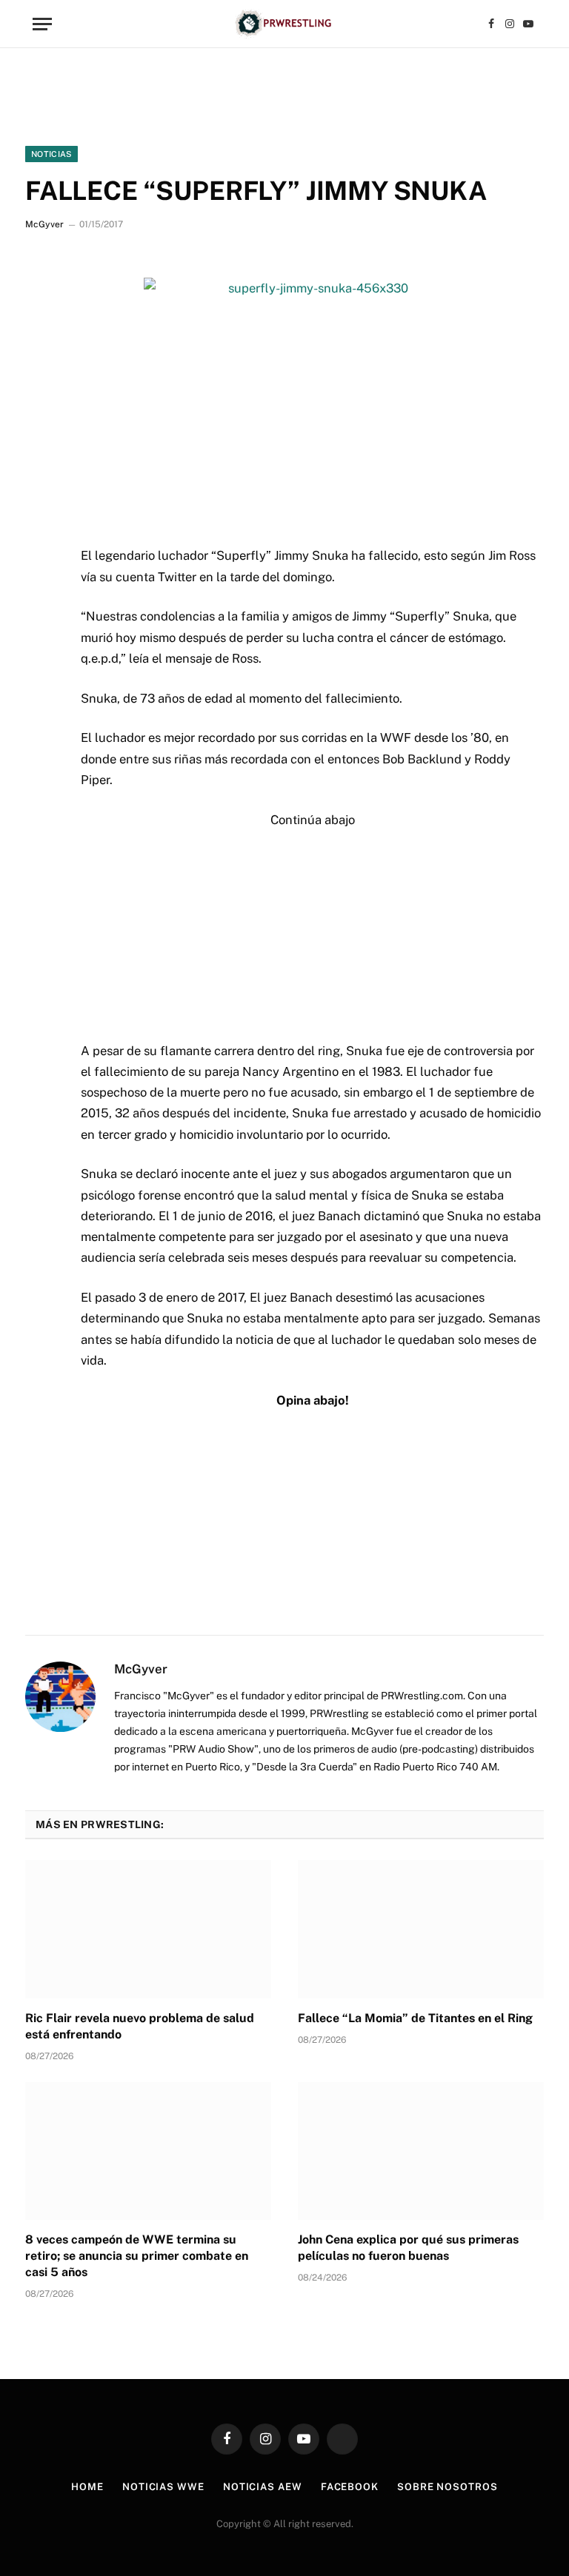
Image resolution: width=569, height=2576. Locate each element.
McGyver (44, 224)
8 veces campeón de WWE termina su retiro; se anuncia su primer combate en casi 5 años (137, 2256)
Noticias (51, 154)
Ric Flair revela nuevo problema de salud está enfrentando (140, 2026)
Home (87, 2487)
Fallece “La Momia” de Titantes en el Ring (415, 2018)
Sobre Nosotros (447, 2487)
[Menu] (42, 24)
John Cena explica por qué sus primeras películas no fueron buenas (408, 2248)
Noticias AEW (263, 2487)
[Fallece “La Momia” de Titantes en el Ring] (421, 1929)
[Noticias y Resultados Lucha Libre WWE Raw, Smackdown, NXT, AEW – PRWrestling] (284, 24)
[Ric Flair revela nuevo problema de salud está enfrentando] (148, 1929)
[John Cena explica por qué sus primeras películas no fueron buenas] (421, 2151)
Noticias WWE (163, 2487)
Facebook (350, 2487)
